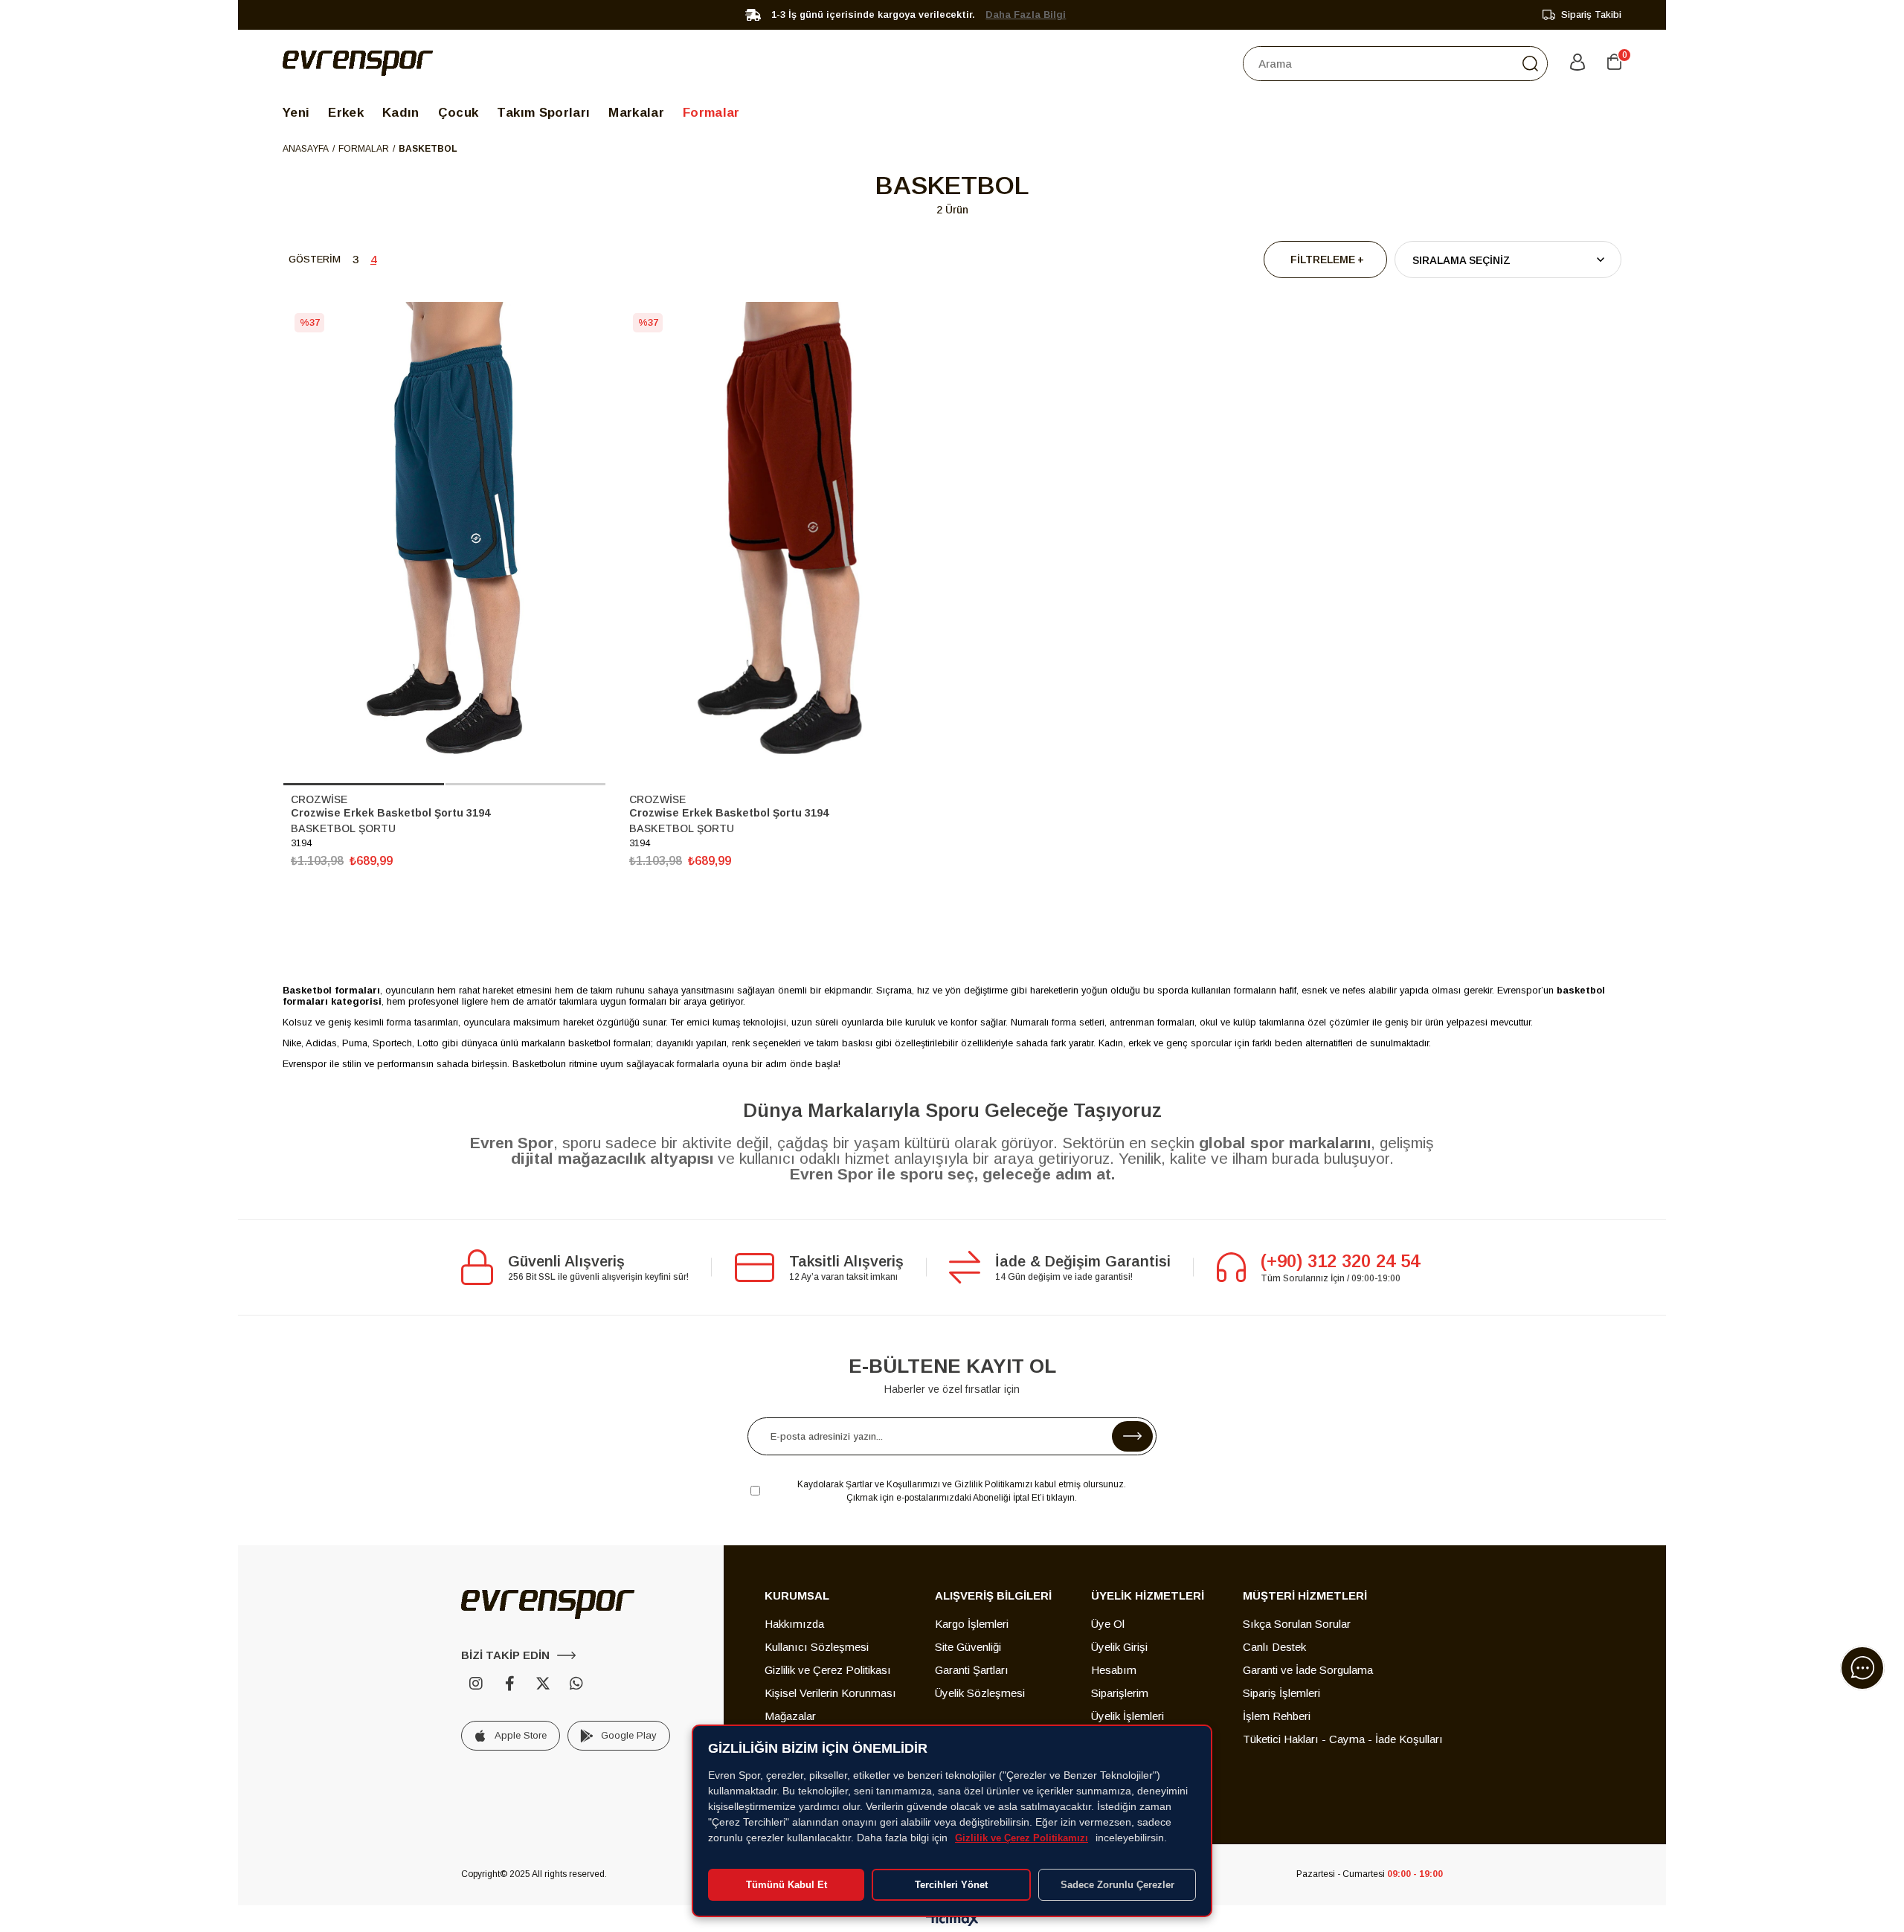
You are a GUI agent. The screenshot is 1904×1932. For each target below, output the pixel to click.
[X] (543, 1684)
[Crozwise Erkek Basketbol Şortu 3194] (444, 544)
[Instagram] (476, 1684)
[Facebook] (509, 1684)
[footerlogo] (548, 1604)
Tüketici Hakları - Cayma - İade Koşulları (1343, 1739)
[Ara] (1530, 64)
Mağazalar (790, 1716)
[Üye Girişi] (1577, 63)
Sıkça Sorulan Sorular (1297, 1624)
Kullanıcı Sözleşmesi (817, 1647)
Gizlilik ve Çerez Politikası (828, 1670)
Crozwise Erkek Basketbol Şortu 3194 (390, 813)
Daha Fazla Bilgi (1026, 15)
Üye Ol (1108, 1624)
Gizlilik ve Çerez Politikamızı (1022, 1838)
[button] (364, 784)
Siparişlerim (1120, 1693)
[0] (1614, 63)
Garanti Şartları (972, 1670)
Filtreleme (1323, 260)
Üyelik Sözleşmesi (980, 1693)
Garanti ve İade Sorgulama (1308, 1670)
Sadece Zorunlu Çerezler (1117, 1885)
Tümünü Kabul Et (787, 1885)
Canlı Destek (1274, 1647)
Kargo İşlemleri (972, 1624)
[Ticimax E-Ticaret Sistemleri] (952, 1920)
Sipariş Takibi (1591, 15)
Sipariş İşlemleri (1281, 1693)
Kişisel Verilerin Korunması (830, 1693)
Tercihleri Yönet (951, 1885)
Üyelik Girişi (1119, 1647)
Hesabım (1114, 1670)
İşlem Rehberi (1277, 1716)
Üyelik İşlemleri (1128, 1716)
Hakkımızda (794, 1624)
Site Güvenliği (968, 1647)
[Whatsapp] (576, 1684)
